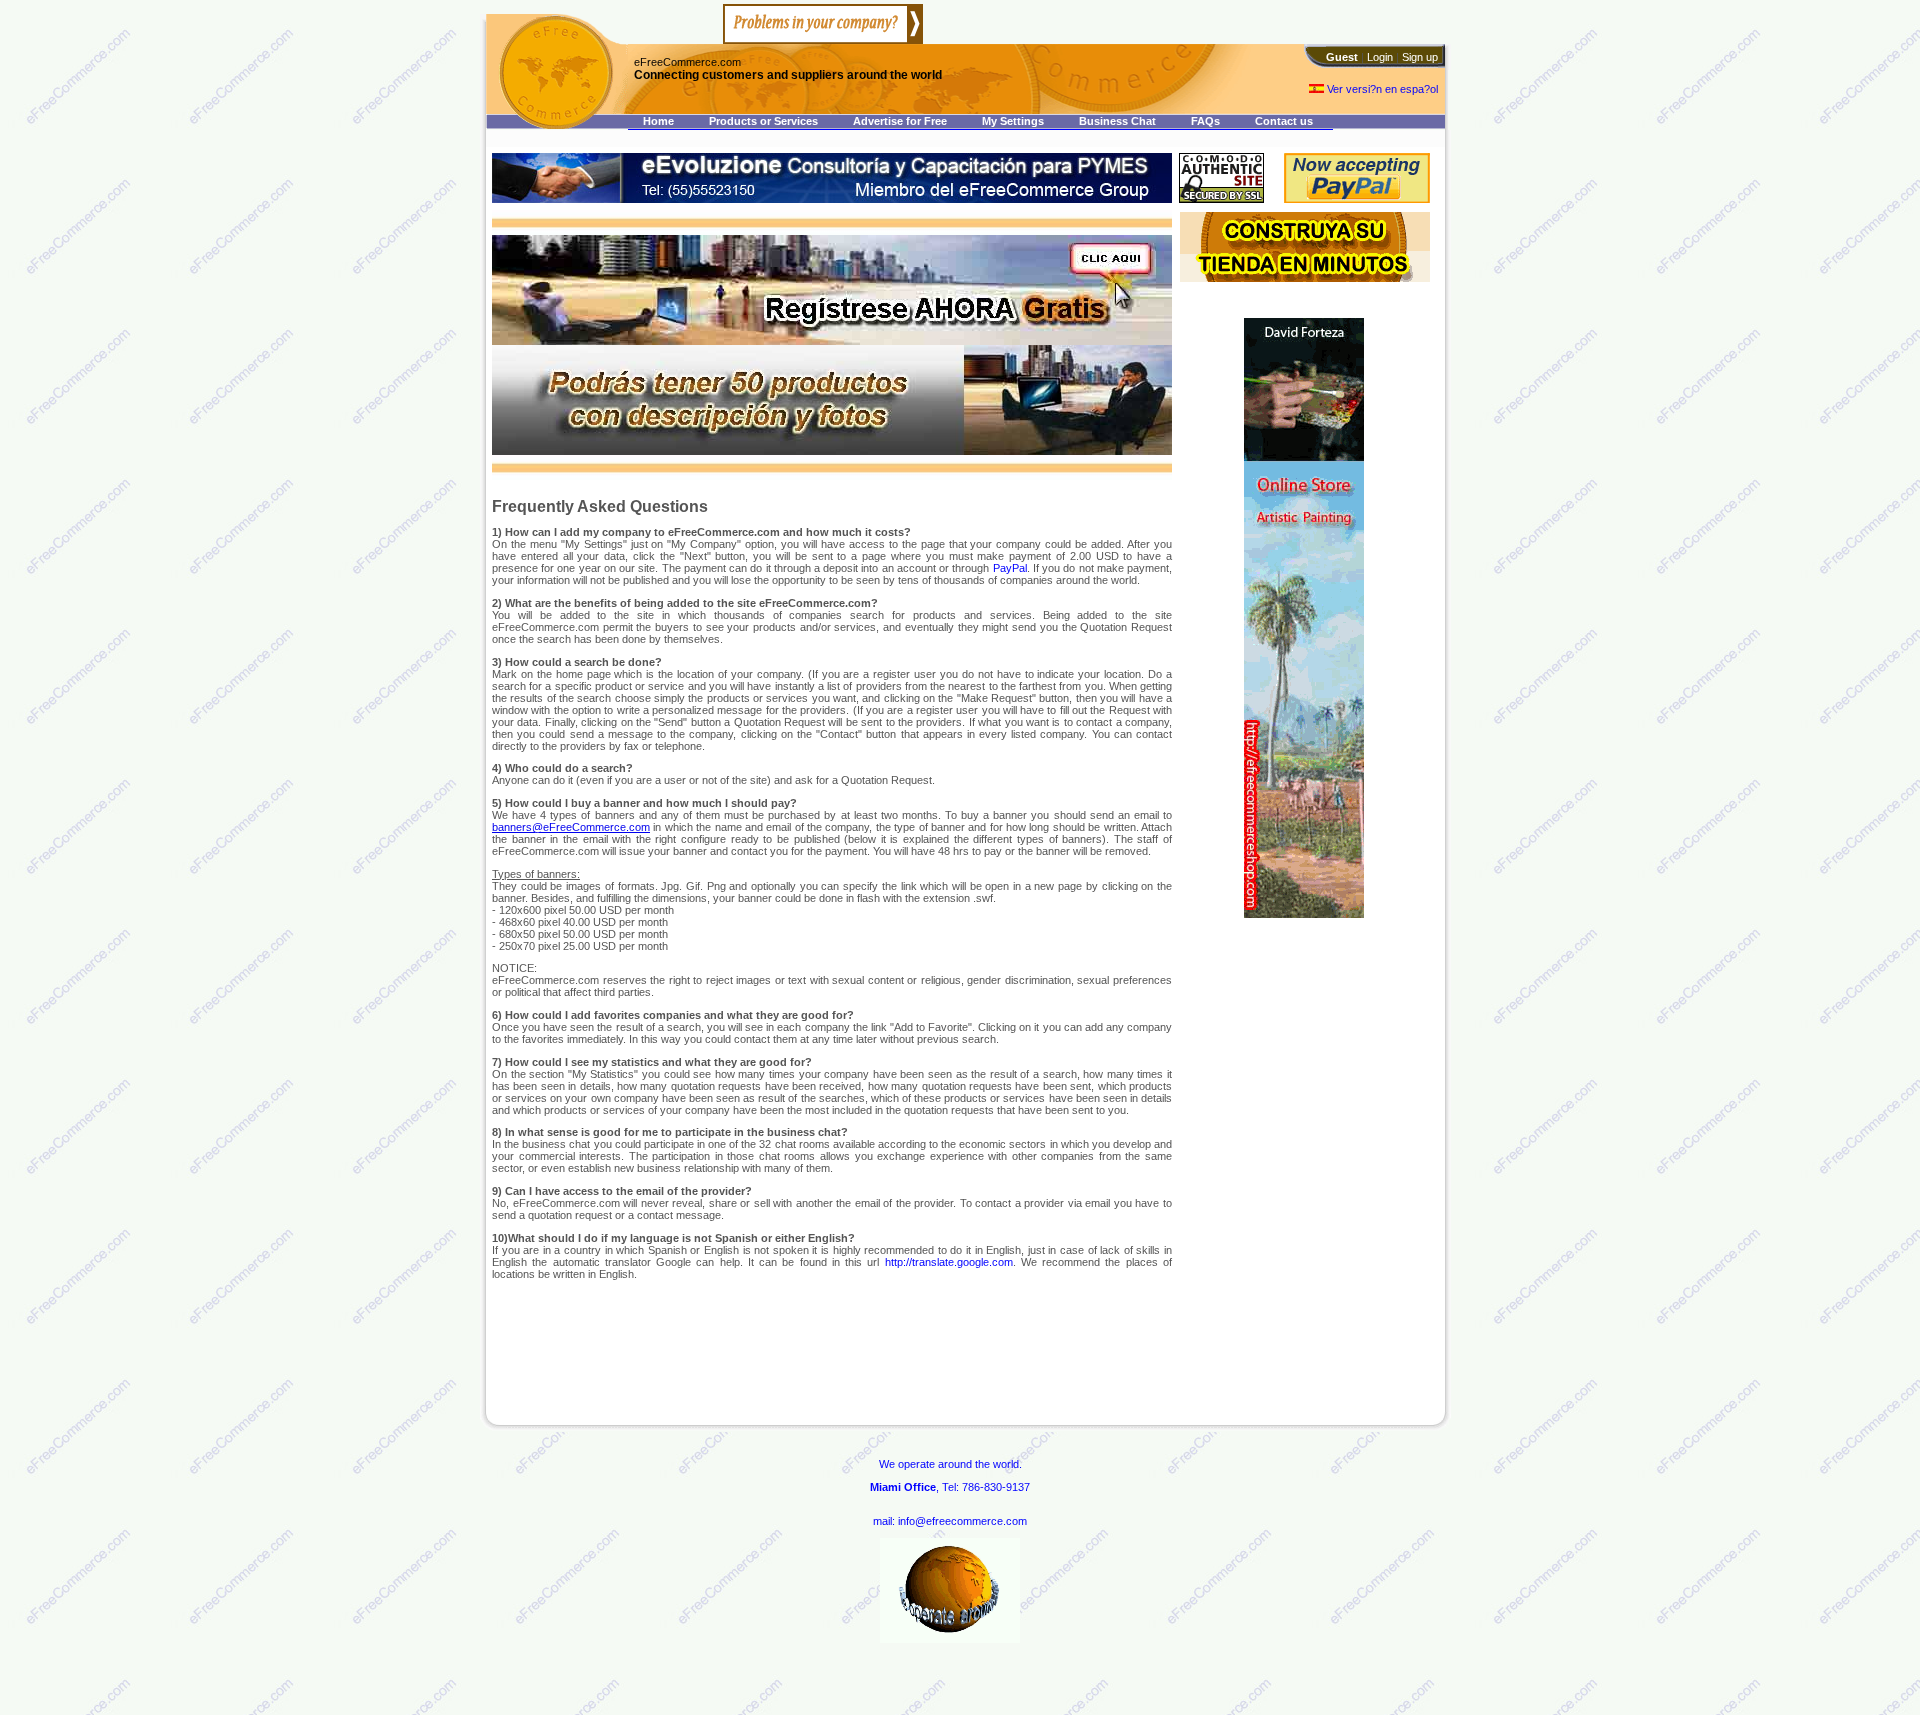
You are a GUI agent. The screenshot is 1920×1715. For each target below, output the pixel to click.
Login (1380, 57)
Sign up (1420, 57)
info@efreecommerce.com (962, 1521)
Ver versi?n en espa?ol (1381, 89)
